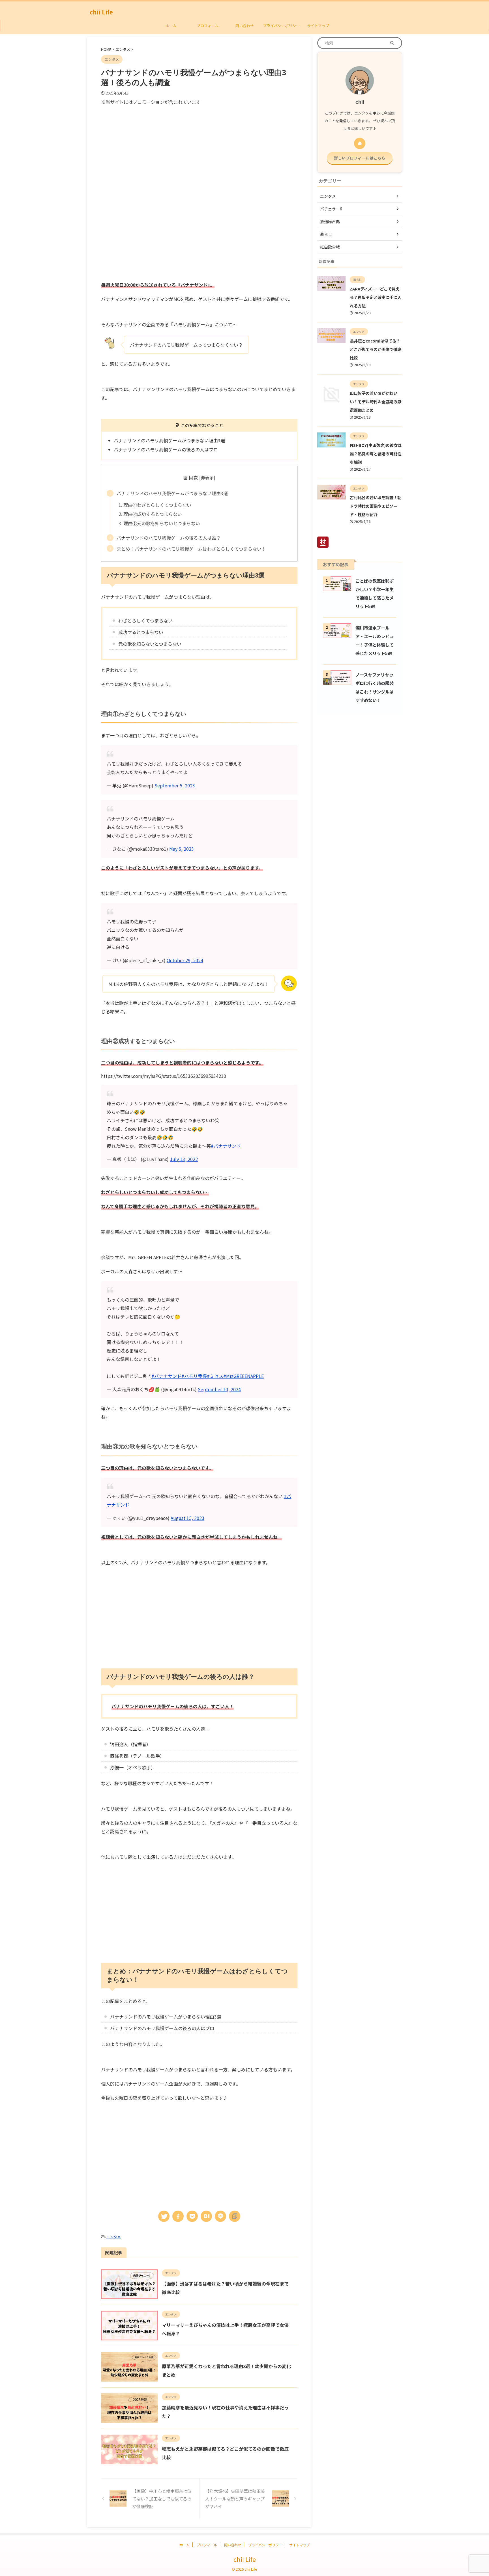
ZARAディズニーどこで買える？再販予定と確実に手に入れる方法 (376, 297)
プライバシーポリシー (281, 26)
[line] (220, 2216)
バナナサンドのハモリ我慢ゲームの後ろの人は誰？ (169, 538)
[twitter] (164, 2216)
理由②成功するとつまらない (153, 514)
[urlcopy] (235, 2216)
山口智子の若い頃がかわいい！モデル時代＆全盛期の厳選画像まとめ (376, 401)
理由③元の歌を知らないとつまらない (162, 523)
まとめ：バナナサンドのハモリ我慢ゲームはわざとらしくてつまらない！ (191, 549)
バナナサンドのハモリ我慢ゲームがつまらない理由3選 (172, 493)
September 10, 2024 (219, 1389)
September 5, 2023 (175, 785)
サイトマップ (318, 26)
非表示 (207, 477)
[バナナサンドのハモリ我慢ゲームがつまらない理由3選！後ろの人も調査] (206, 2216)
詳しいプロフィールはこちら (360, 158)
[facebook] (178, 2216)
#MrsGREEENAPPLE (244, 1376)
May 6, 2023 (182, 849)
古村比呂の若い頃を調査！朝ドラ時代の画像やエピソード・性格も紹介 (376, 506)
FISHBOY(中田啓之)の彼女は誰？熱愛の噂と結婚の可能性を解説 (376, 454)
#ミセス (215, 1376)
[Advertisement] (149, 148)
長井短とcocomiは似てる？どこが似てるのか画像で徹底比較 (376, 349)
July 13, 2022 (184, 1159)
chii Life (101, 12)
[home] (360, 143)
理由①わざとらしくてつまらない (157, 505)
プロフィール (208, 26)
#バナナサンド (226, 1146)
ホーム (171, 26)
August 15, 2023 (187, 1518)
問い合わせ (245, 26)
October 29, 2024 (185, 960)
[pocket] (192, 2216)
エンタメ (113, 2237)
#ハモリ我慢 (194, 1376)
